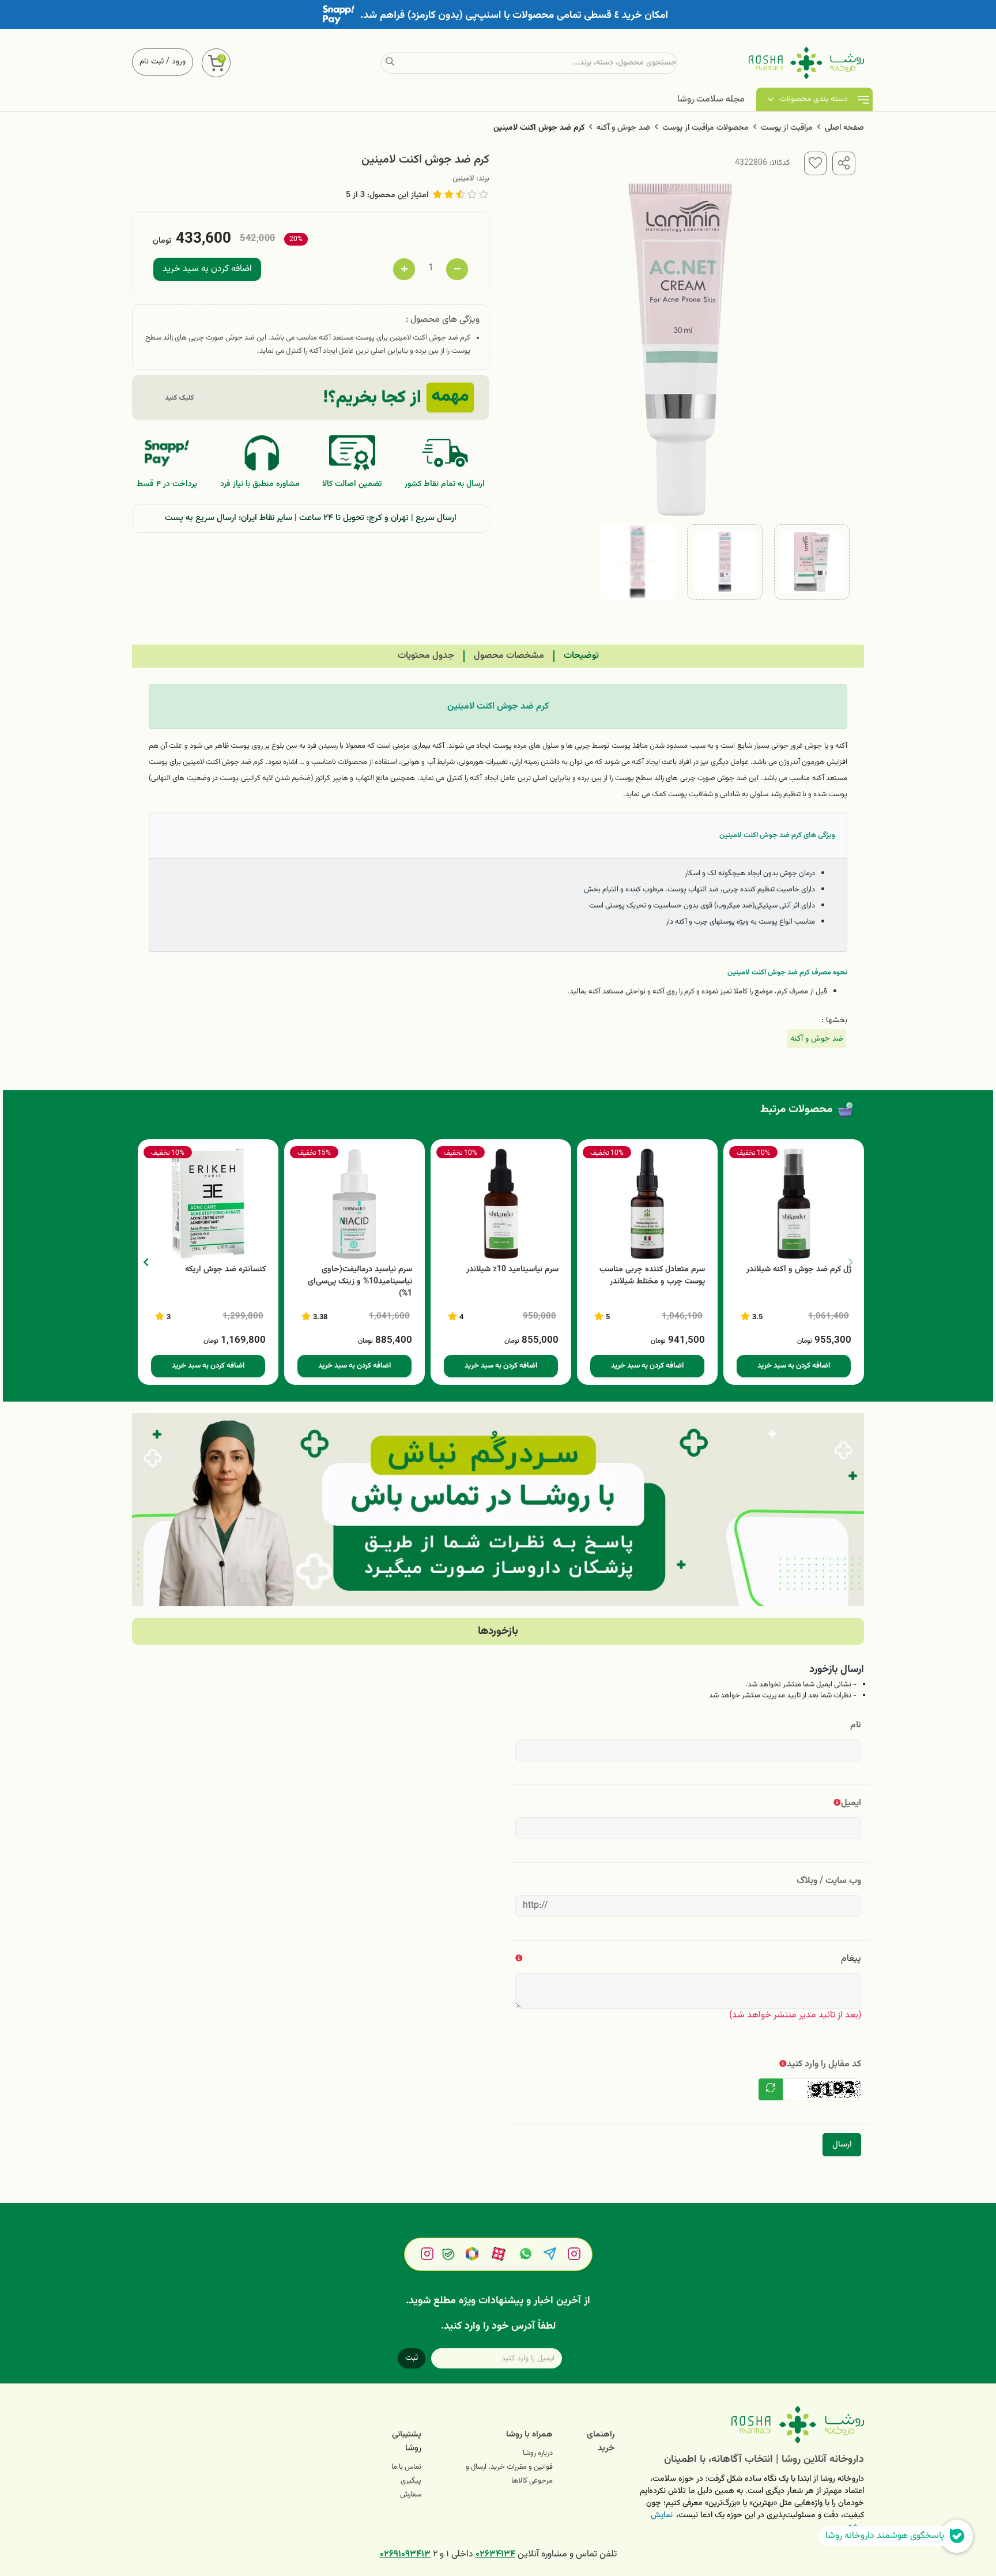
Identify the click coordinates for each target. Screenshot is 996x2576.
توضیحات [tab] (581, 656)
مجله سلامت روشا (711, 99)
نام (856, 1725)
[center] (390, 63)
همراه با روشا (529, 2434)
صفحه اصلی (844, 128)
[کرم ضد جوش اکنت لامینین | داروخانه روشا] (748, 2425)
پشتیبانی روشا (407, 2441)
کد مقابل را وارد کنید (824, 2064)
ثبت (412, 2358)
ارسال (842, 2144)
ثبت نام (152, 62)
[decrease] (457, 269)
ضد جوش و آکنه (623, 128)
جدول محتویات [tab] (426, 656)
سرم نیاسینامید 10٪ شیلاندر (512, 1270)
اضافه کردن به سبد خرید (207, 269)
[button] (146, 1262)
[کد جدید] (771, 2089)
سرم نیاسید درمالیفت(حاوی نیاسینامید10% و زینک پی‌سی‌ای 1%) (360, 1282)
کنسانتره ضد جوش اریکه (225, 1270)
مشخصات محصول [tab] (509, 656)
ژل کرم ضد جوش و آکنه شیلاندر (799, 1270)
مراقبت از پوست (787, 128)
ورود (179, 62)
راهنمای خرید (601, 2441)
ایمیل (851, 1803)
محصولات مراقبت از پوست (705, 128)
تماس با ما (406, 2467)
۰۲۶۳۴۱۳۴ (495, 2554)
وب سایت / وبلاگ (829, 1881)
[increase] (404, 269)
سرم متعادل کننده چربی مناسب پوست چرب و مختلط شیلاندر (652, 1276)
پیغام (851, 1959)
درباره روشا (538, 2453)
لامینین (463, 179)
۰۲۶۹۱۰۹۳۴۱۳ (405, 2554)
